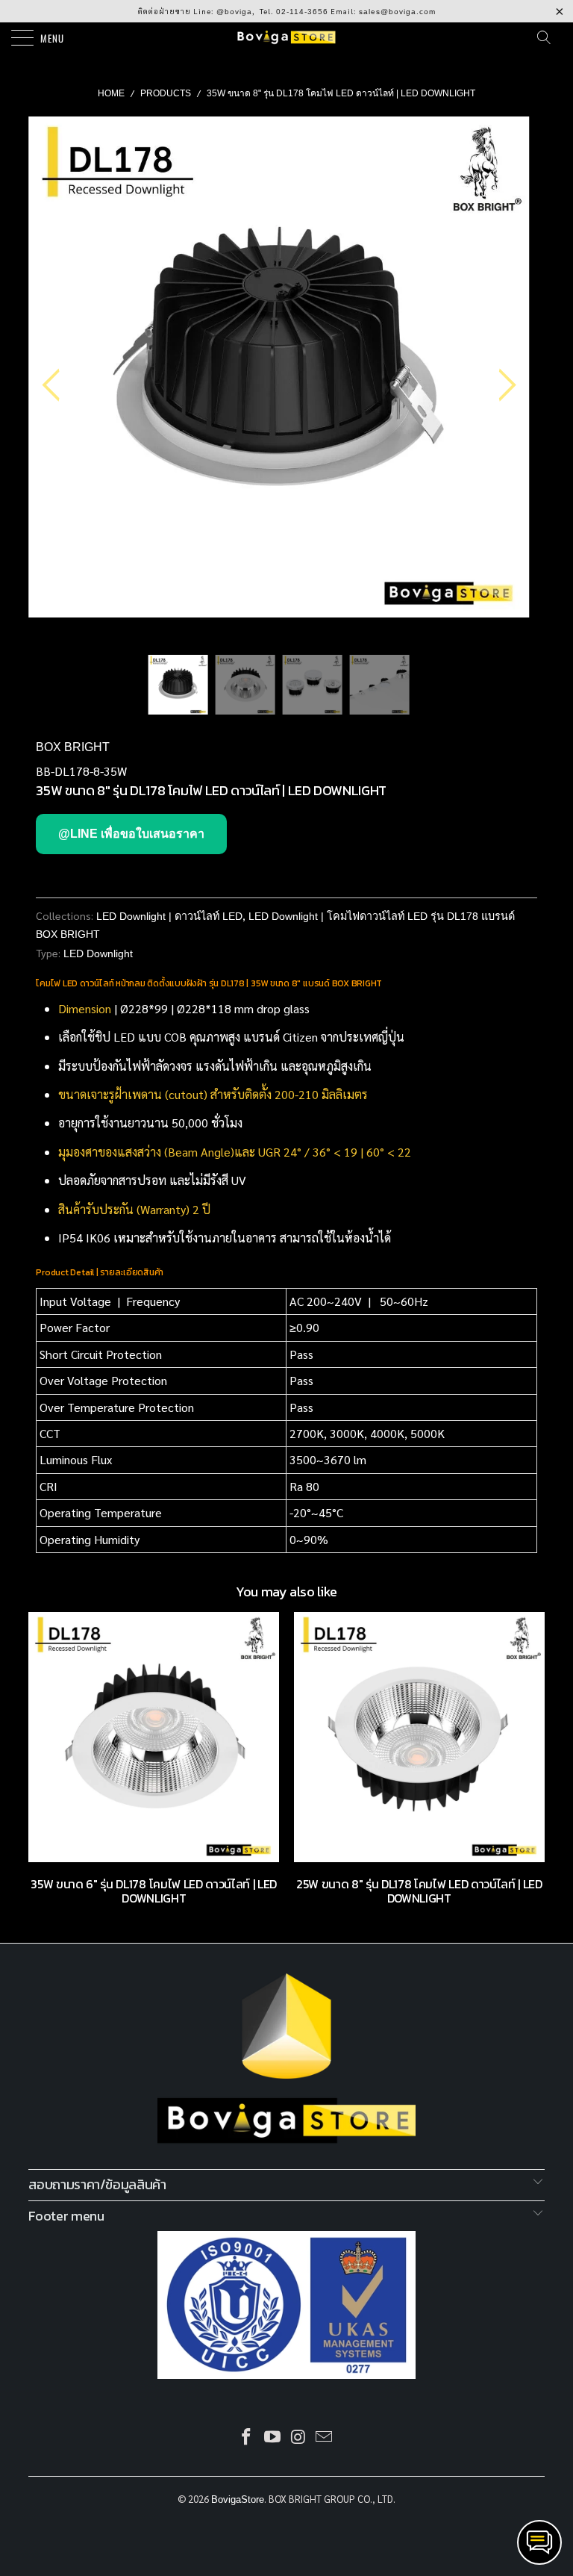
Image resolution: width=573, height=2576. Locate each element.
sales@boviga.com (397, 12)
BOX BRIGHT (73, 747)
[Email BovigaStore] (325, 2438)
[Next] (503, 386)
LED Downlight (98, 953)
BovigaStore (238, 2499)
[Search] (548, 37)
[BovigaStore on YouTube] (273, 2438)
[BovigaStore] (286, 37)
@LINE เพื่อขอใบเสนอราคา (131, 834)
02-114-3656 (302, 12)
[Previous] (55, 386)
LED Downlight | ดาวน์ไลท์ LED (169, 916)
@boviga (234, 12)
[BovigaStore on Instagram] (299, 2438)
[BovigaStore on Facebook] (247, 2438)
